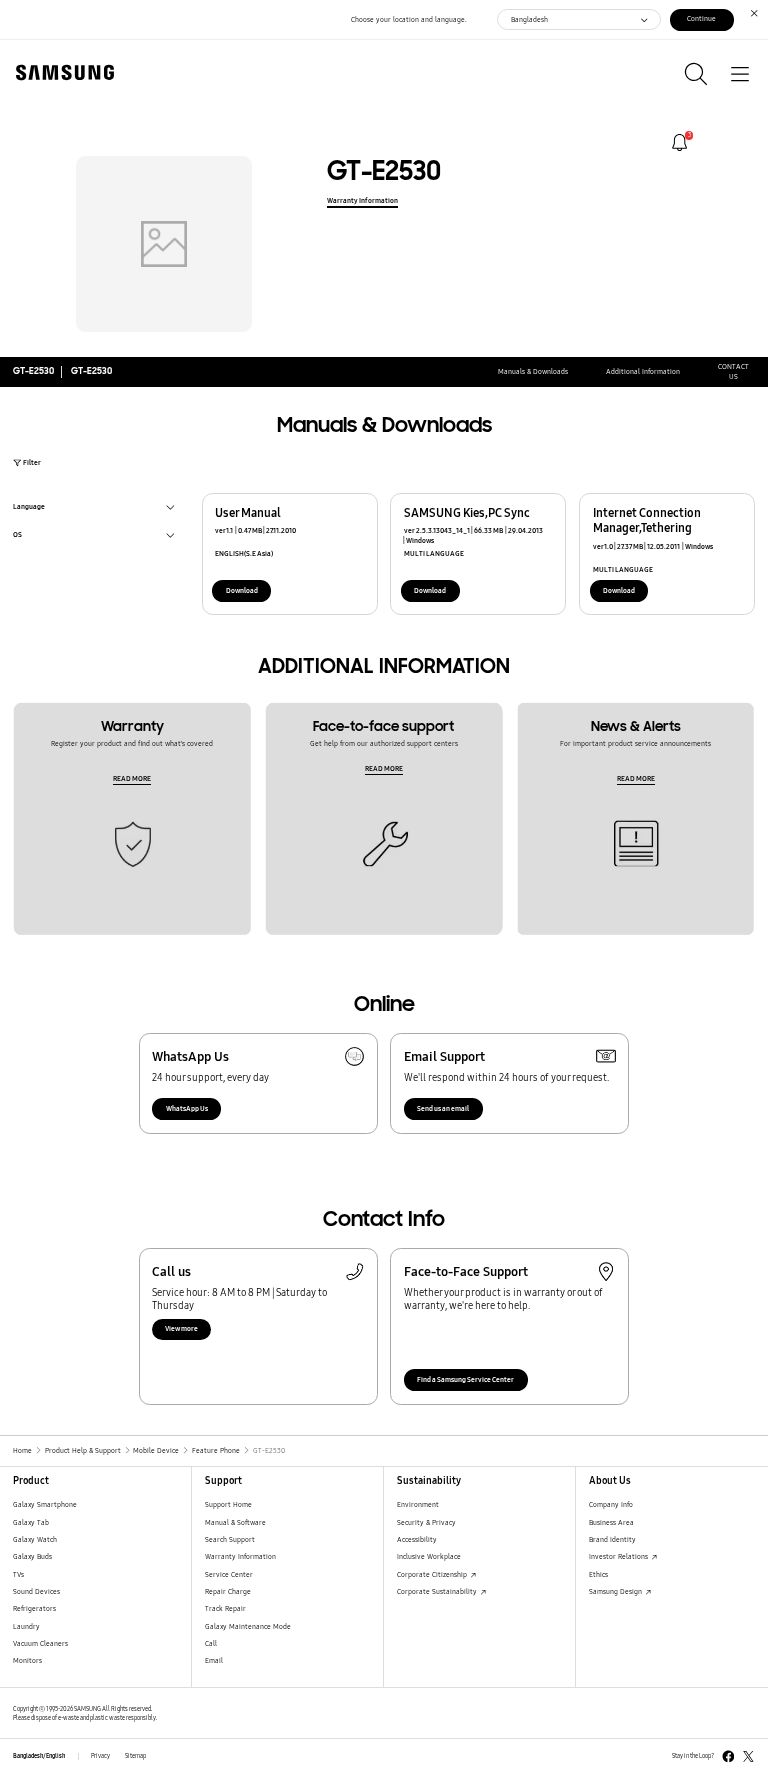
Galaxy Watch (35, 1539)
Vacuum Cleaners (40, 1643)
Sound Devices (36, 1591)
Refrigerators (34, 1608)
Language (29, 508)
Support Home (228, 1504)
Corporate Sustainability (438, 1591)
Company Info (611, 1504)
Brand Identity (612, 1539)
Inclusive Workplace (429, 1556)
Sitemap (135, 1756)
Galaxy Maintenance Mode (248, 1626)
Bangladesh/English (39, 1756)
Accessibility (417, 1539)
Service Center (229, 1574)
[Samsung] (61, 72)
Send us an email (443, 1108)
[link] (679, 142)
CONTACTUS (733, 371)
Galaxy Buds (32, 1556)
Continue (701, 18)
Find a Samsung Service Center (465, 1379)
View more (181, 1328)
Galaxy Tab (31, 1522)
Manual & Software (235, 1522)
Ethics (598, 1574)
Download (242, 590)
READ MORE (132, 778)
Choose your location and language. (409, 19)
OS (17, 536)
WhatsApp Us (187, 1108)
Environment (418, 1504)
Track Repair (225, 1608)
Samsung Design (616, 1591)
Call (211, 1643)
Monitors (27, 1660)
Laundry (26, 1626)
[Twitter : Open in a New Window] (748, 1756)
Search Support (230, 1539)
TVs (18, 1574)
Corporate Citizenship (433, 1574)
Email (214, 1660)
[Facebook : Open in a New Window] (728, 1756)
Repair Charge (228, 1591)
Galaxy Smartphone (45, 1504)
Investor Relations (619, 1556)
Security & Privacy (426, 1522)
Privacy (100, 1756)
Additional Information (643, 371)
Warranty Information (362, 200)
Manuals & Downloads (533, 371)
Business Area (611, 1522)
